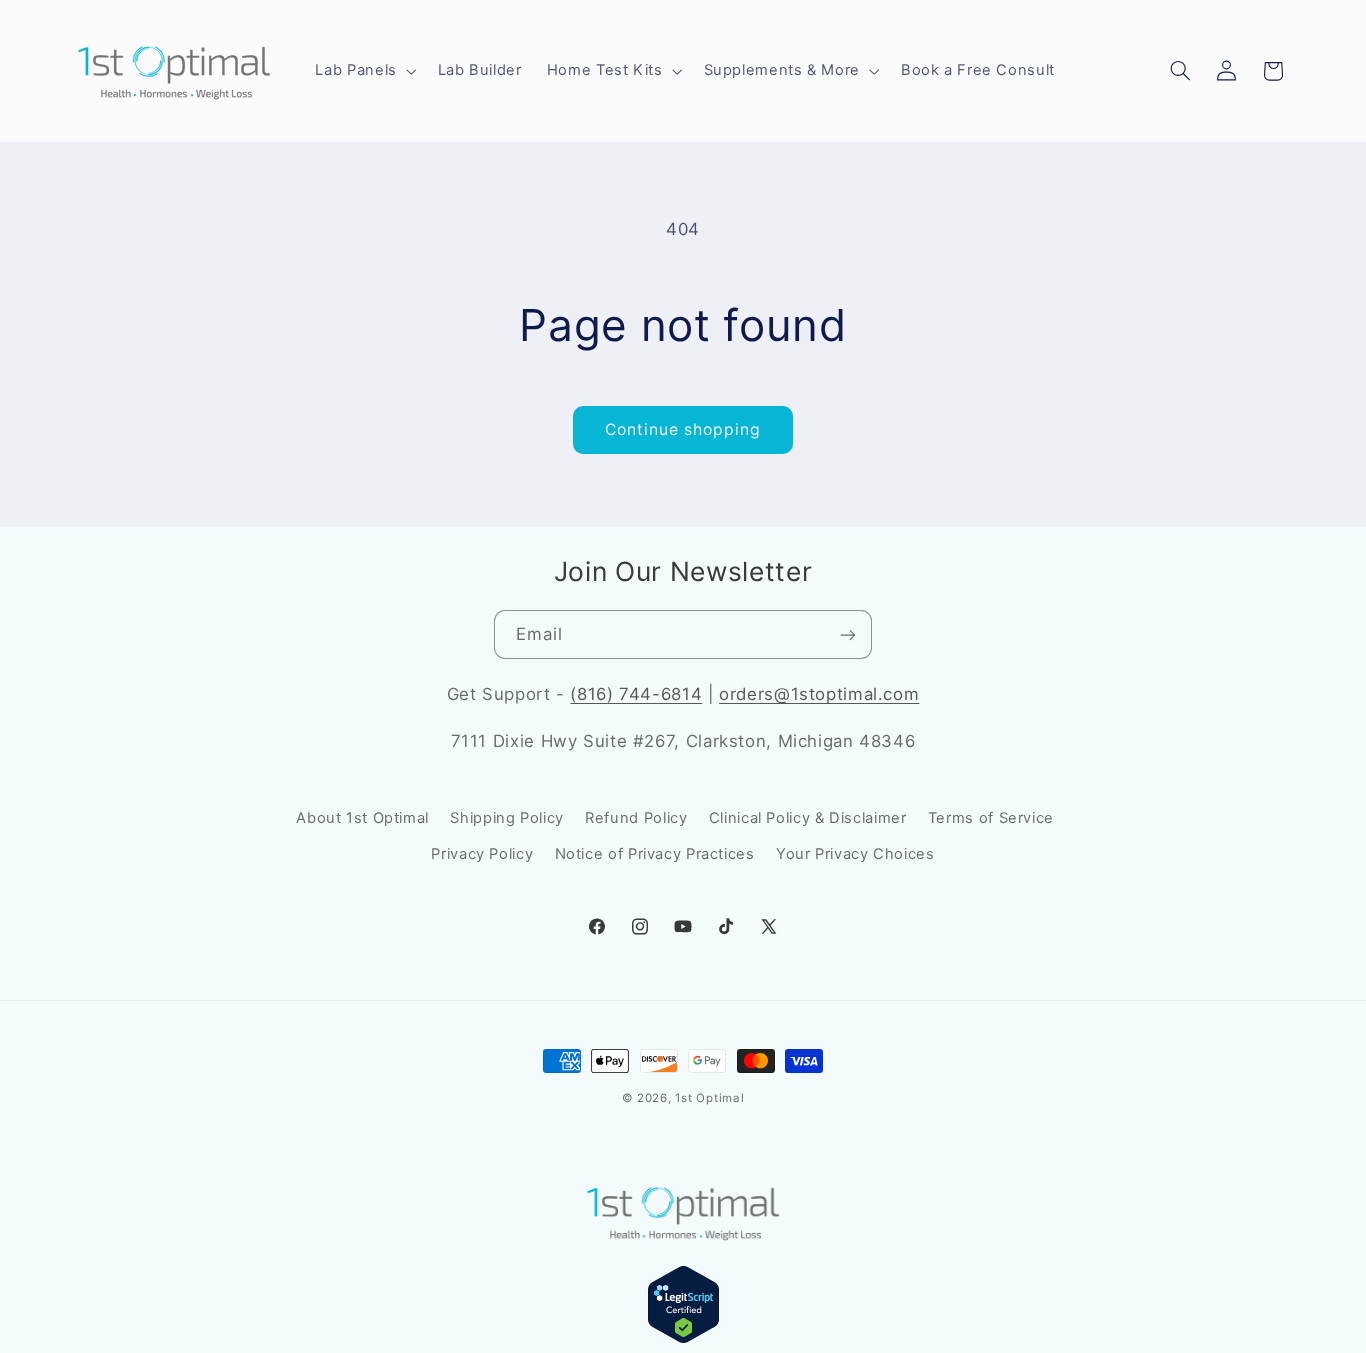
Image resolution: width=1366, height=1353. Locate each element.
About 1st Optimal (362, 818)
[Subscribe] (848, 634)
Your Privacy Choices (855, 854)
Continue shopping (683, 429)
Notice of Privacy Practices (655, 854)
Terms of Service (991, 818)
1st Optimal (709, 1098)
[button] (364, 71)
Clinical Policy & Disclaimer (808, 818)
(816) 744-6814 (636, 694)
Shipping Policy (506, 818)
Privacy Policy (482, 854)
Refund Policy (636, 818)
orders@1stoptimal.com (819, 694)
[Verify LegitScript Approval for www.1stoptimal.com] (683, 1338)
